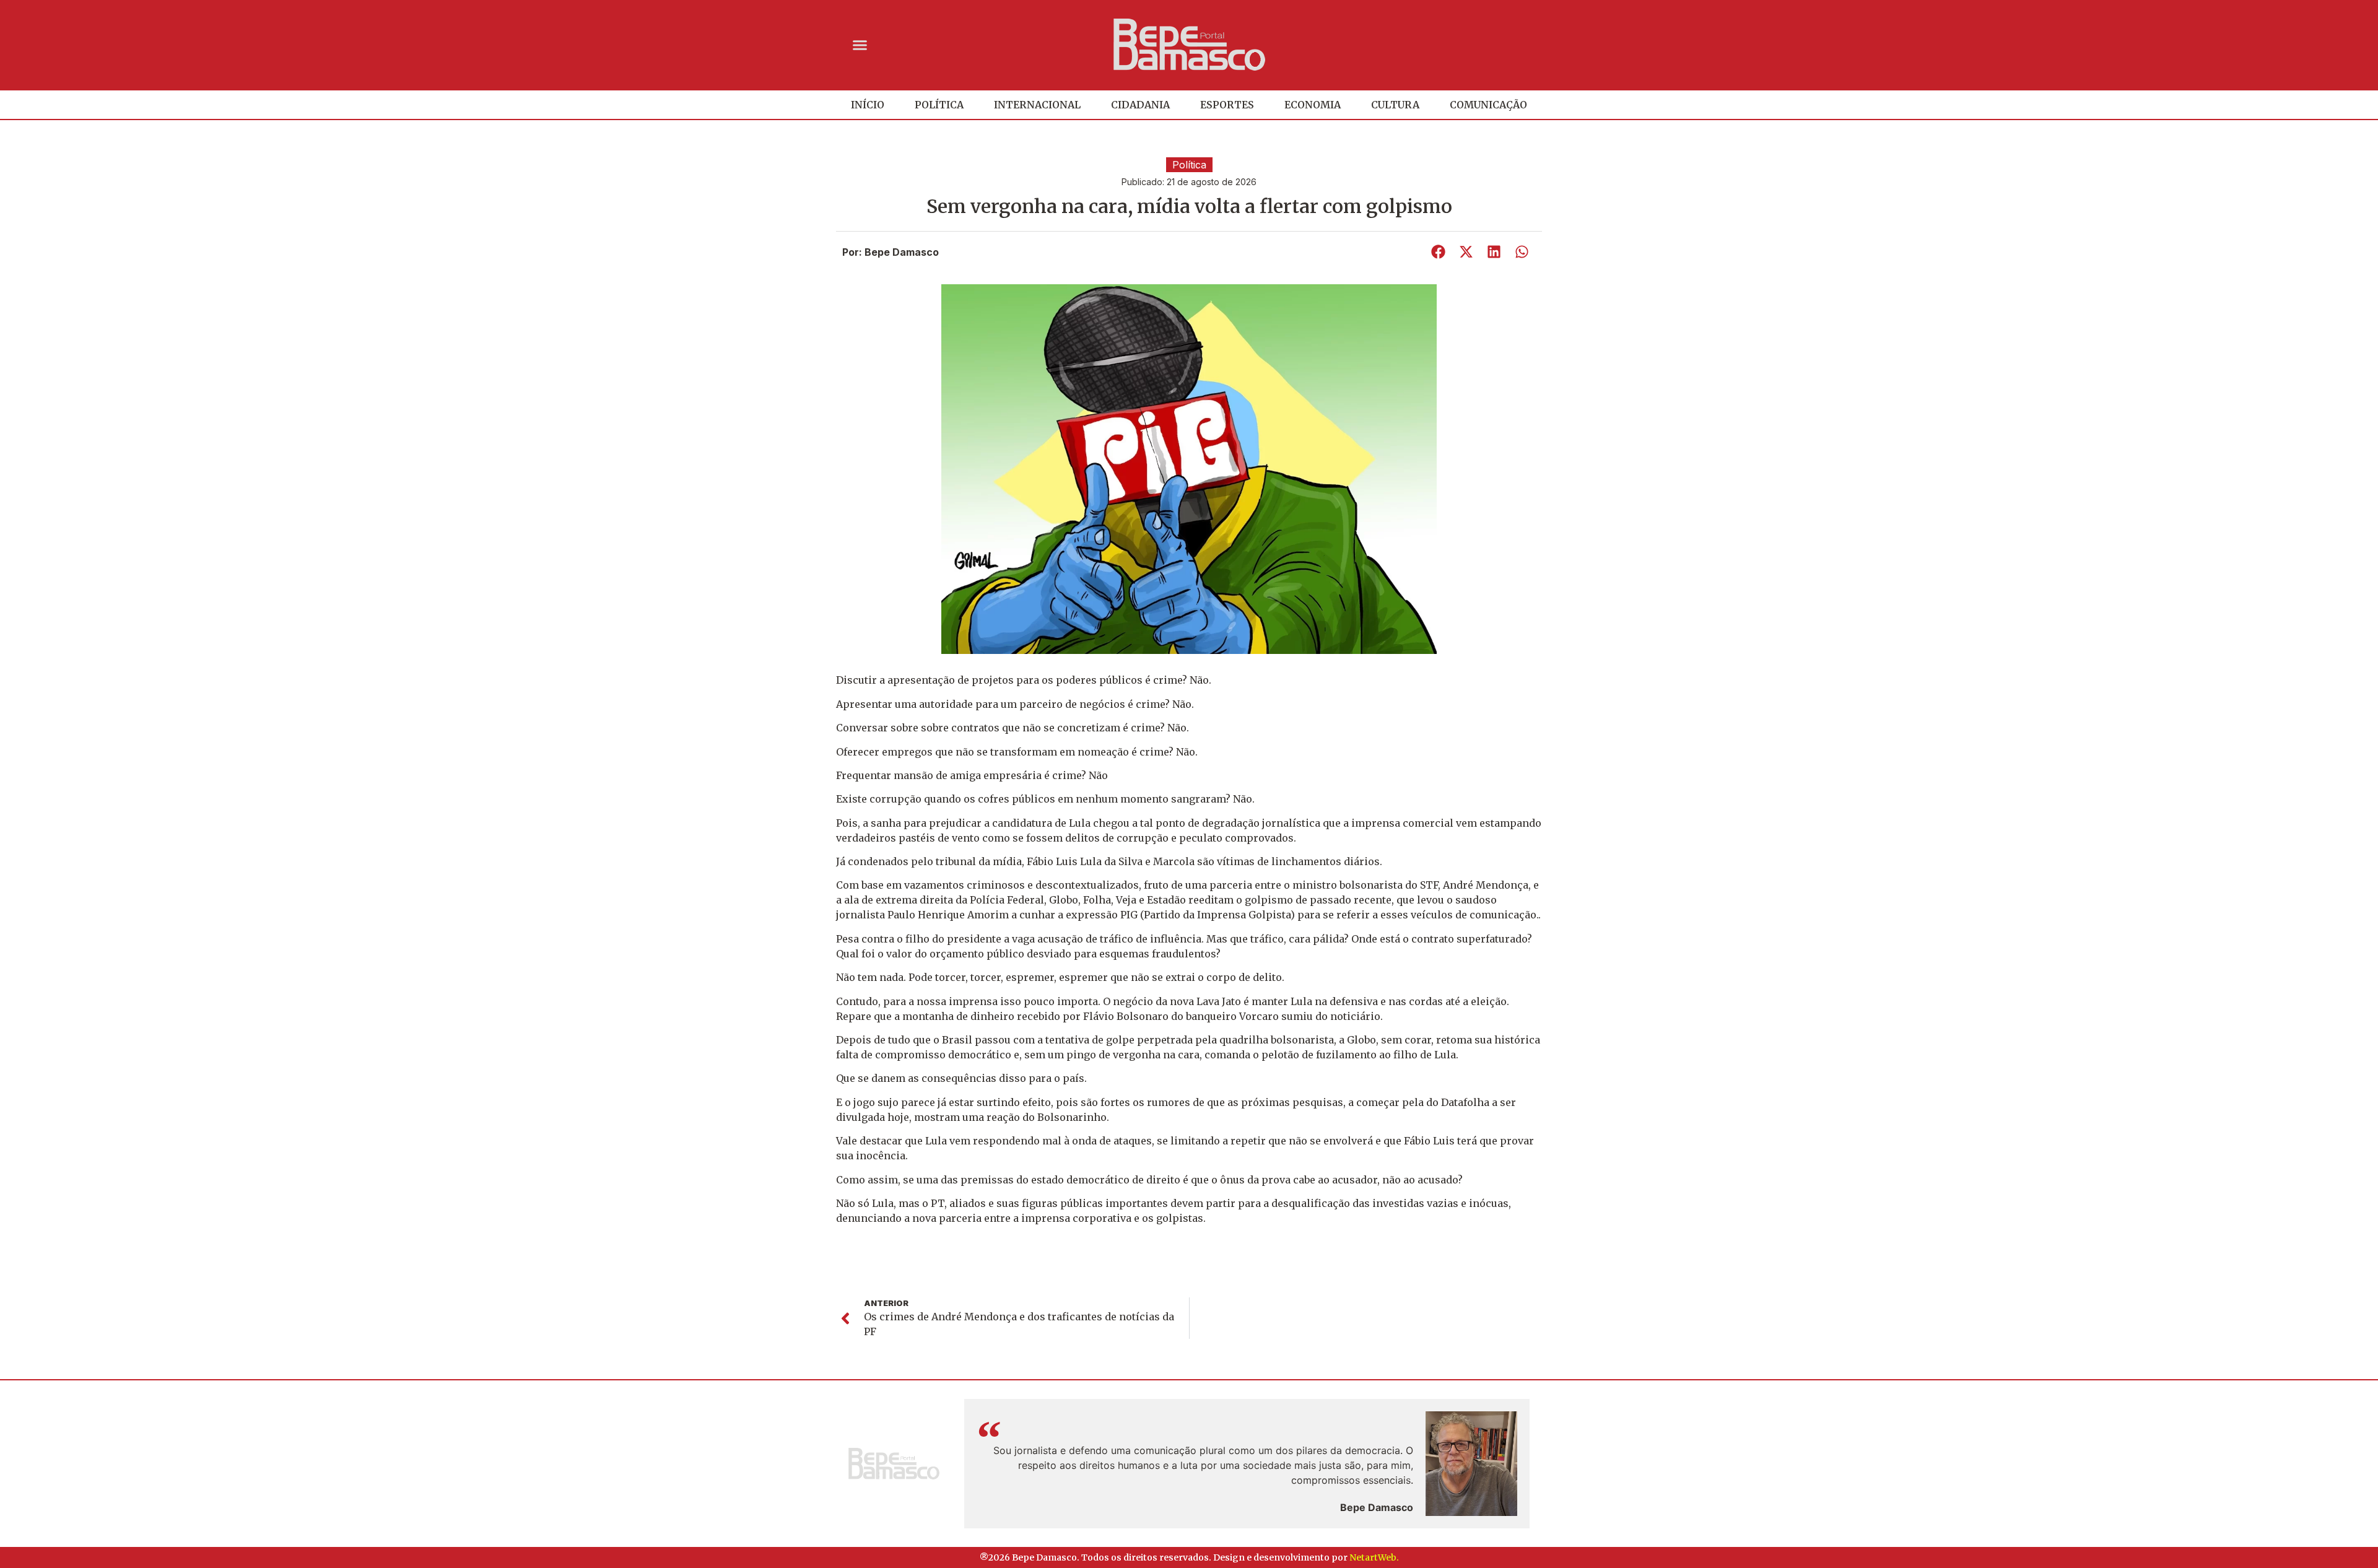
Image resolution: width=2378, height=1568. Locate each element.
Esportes (1227, 105)
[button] (860, 45)
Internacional (1037, 105)
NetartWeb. (1374, 1557)
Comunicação (1488, 105)
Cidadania (1140, 105)
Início (868, 105)
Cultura (1395, 105)
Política (939, 105)
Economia (1313, 105)
